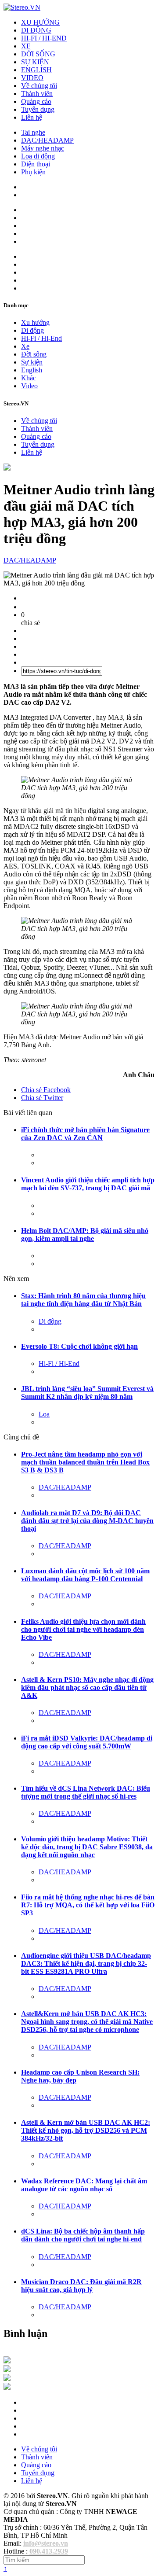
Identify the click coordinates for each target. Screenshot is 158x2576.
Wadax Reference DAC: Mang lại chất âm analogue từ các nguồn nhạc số (84, 2185)
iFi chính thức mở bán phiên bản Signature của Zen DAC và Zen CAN (85, 1134)
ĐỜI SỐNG (38, 54)
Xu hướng (35, 322)
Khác (29, 378)
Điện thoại (36, 164)
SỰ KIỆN (35, 62)
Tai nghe (33, 132)
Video (29, 386)
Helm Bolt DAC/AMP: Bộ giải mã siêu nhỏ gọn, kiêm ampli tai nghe (85, 1235)
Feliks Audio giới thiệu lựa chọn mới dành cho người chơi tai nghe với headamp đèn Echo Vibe (83, 1629)
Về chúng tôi (39, 86)
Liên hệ (32, 117)
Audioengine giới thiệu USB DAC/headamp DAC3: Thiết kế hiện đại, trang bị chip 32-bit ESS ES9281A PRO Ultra (86, 1963)
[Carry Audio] (7, 2370)
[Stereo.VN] (22, 7)
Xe (25, 346)
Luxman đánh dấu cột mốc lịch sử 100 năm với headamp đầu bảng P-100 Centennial (85, 1575)
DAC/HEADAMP (47, 140)
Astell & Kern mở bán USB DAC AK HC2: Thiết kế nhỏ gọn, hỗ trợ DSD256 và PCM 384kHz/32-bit (86, 2130)
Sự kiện (32, 362)
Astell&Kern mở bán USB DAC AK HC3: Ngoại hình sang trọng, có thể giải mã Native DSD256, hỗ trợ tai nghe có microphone (87, 2022)
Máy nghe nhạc (43, 148)
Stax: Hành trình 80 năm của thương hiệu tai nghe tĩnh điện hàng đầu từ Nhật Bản (83, 1300)
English (32, 370)
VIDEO (32, 78)
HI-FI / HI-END (44, 38)
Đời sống (34, 354)
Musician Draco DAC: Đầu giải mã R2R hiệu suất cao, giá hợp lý (81, 2286)
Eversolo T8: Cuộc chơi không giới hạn (79, 1346)
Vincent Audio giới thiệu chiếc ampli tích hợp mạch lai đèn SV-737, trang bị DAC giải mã (88, 1184)
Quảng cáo (36, 101)
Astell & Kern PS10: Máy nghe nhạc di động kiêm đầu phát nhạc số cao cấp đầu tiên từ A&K (87, 1687)
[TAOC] (7, 2387)
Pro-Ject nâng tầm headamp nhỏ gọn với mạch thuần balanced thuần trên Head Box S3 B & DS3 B (85, 1462)
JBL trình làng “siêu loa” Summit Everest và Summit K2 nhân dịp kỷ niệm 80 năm (87, 1393)
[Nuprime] (7, 2379)
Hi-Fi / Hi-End (41, 338)
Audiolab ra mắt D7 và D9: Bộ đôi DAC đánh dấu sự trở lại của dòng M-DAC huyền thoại (87, 1521)
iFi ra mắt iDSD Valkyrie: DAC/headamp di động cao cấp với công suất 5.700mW (87, 1742)
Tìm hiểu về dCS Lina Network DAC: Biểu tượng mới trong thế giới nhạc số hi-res (86, 1792)
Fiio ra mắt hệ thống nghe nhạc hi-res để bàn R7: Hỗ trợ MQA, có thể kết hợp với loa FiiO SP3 (88, 1905)
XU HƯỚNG (40, 22)
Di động (32, 330)
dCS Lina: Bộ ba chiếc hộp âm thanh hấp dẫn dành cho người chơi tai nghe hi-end (83, 2235)
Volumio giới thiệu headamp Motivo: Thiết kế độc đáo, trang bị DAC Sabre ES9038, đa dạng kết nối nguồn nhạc (87, 1847)
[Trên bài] (7, 468)
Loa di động (38, 156)
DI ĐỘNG (36, 30)
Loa (44, 1414)
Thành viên (37, 94)
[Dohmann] (7, 2361)
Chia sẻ (46, 1090)
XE (26, 46)
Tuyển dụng (38, 109)
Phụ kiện (33, 172)
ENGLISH (36, 70)
